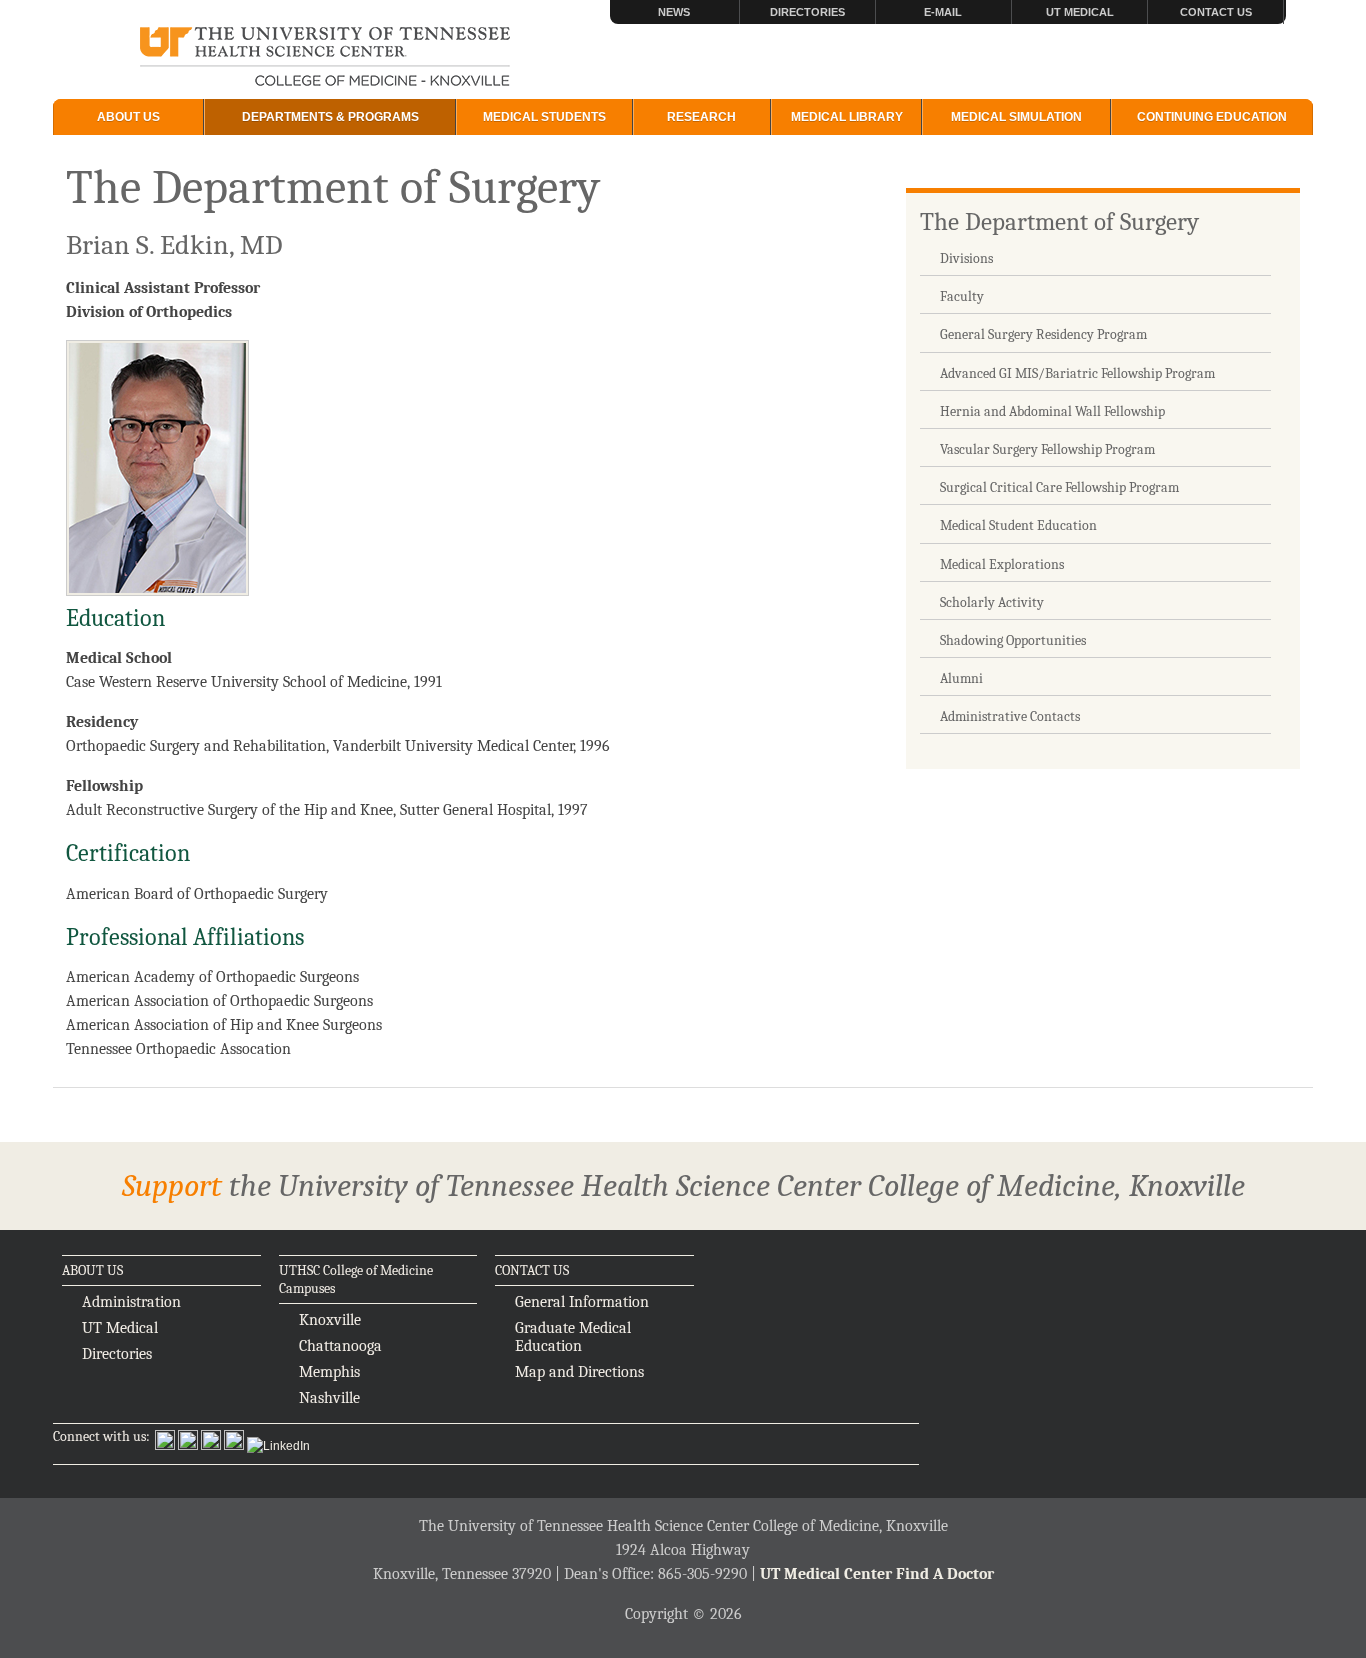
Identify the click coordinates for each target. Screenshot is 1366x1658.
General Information (582, 1302)
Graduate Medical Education (573, 1337)
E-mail (943, 12)
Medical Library (847, 117)
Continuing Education (1212, 117)
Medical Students (544, 117)
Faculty (962, 296)
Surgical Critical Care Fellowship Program (1059, 487)
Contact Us (1216, 12)
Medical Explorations (1002, 564)
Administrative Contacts (1010, 716)
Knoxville (330, 1320)
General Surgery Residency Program (1043, 334)
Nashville (329, 1398)
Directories (807, 12)
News (674, 12)
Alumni (961, 678)
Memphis (329, 1372)
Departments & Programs (330, 117)
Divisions (966, 258)
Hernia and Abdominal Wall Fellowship (1052, 411)
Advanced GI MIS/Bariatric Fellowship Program (1077, 373)
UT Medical (1080, 12)
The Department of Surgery (1059, 221)
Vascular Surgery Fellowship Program (1047, 449)
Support (172, 1185)
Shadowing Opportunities (1013, 640)
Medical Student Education (1018, 525)
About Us (128, 117)
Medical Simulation (1016, 117)
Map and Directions (579, 1372)
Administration (131, 1302)
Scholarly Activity (992, 602)
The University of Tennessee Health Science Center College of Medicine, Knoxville (325, 58)
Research (701, 117)
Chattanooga (340, 1346)
